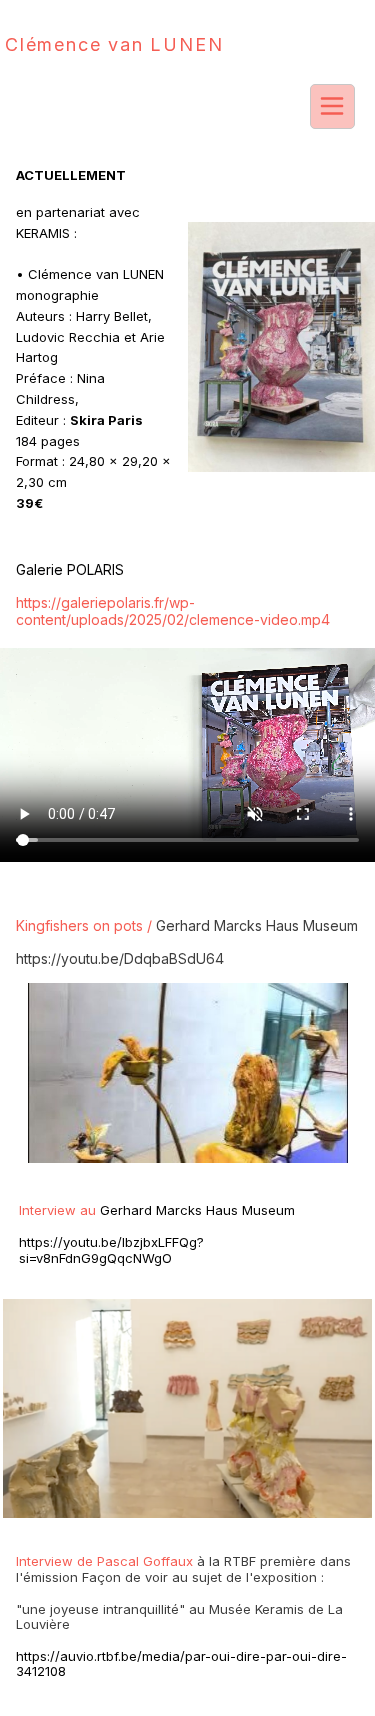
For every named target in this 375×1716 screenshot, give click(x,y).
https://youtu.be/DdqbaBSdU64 (120, 958)
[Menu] (332, 106)
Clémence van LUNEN (114, 44)
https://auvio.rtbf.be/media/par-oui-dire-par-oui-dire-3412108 (181, 1664)
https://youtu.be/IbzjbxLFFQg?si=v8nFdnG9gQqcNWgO (111, 1250)
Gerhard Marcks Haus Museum (257, 925)
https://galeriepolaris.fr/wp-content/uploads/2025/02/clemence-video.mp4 (173, 611)
